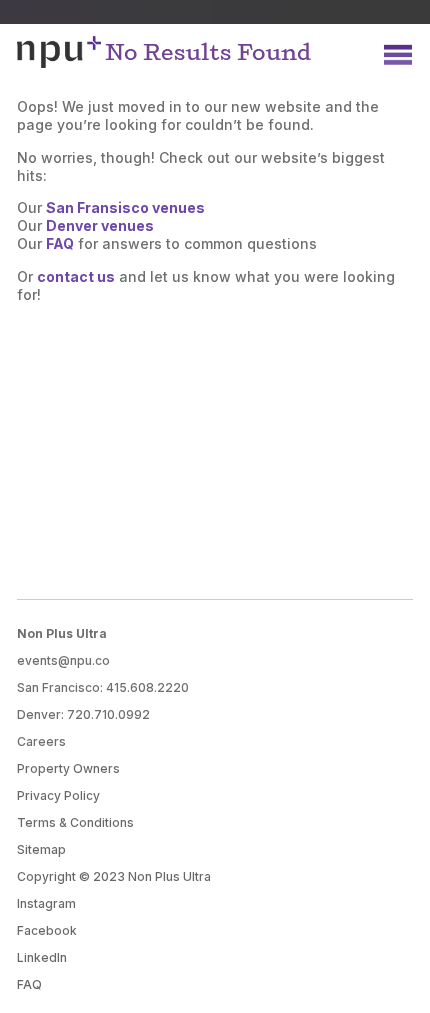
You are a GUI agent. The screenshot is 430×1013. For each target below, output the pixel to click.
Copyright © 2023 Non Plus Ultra (114, 876)
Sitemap (41, 849)
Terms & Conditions (75, 822)
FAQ (29, 984)
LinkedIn (42, 957)
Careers (41, 741)
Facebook (47, 930)
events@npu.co (63, 660)
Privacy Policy (58, 795)
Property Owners (68, 768)
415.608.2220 (147, 687)
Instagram (46, 903)
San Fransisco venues (125, 207)
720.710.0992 (108, 714)
